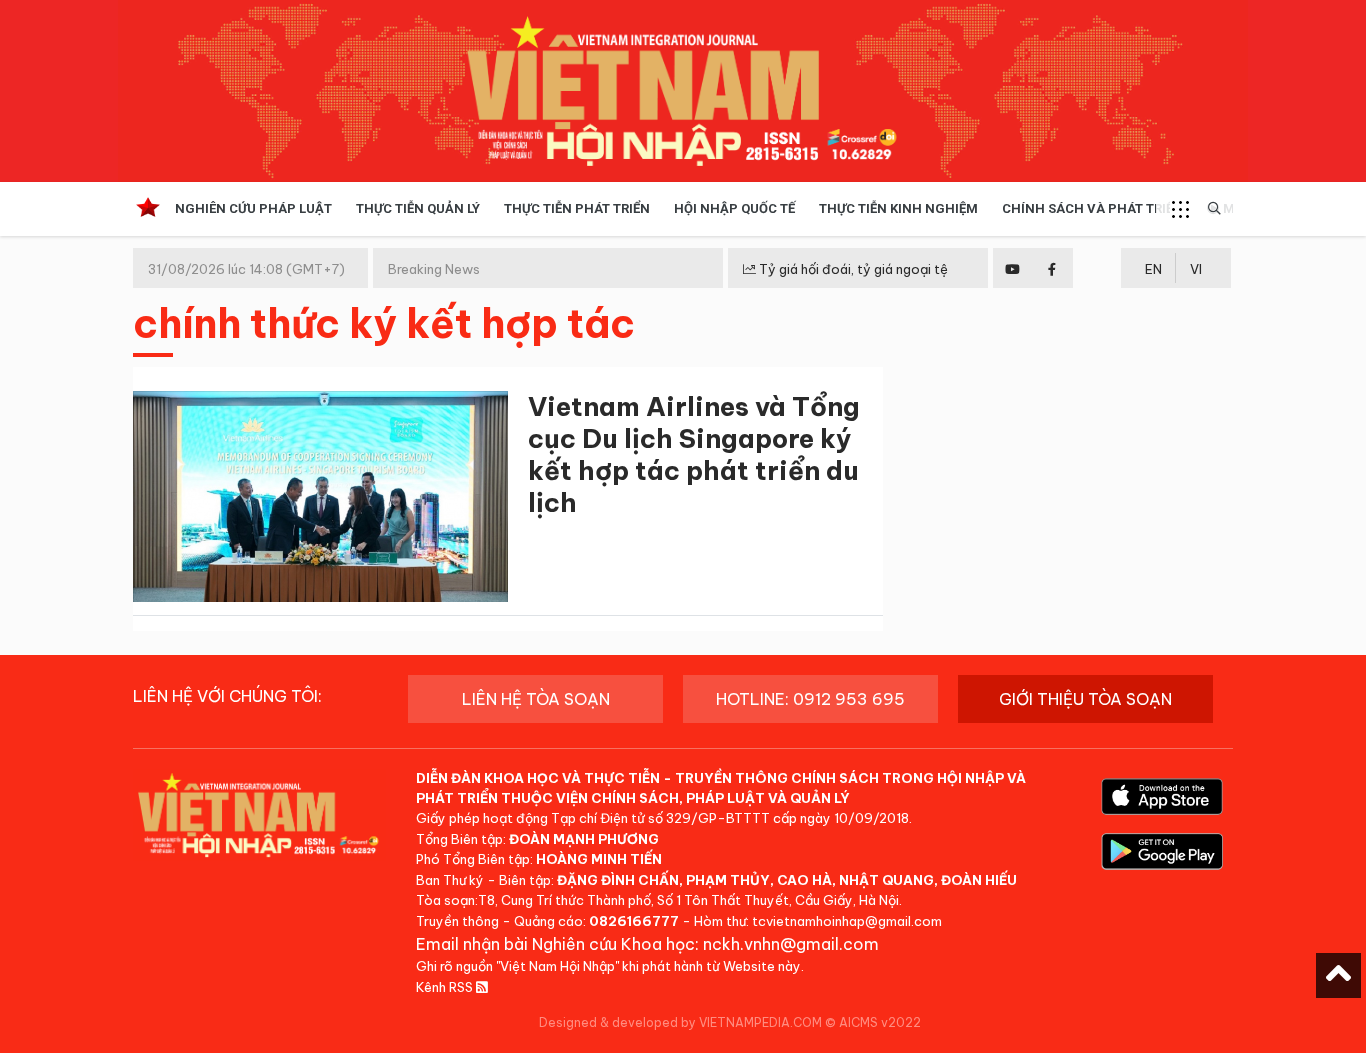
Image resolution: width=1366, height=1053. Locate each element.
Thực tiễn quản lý (418, 208)
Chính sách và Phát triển (1092, 208)
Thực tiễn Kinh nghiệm (898, 208)
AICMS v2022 (880, 1022)
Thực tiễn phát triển (577, 208)
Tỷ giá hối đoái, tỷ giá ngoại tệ (852, 269)
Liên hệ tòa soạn (536, 699)
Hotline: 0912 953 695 (810, 699)
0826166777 (634, 921)
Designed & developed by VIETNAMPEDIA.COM (680, 1022)
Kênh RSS (446, 987)
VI (1196, 269)
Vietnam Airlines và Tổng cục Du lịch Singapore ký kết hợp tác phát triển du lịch (694, 454)
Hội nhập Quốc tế (734, 208)
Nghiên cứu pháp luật (253, 208)
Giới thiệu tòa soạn (1085, 699)
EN (1153, 269)
